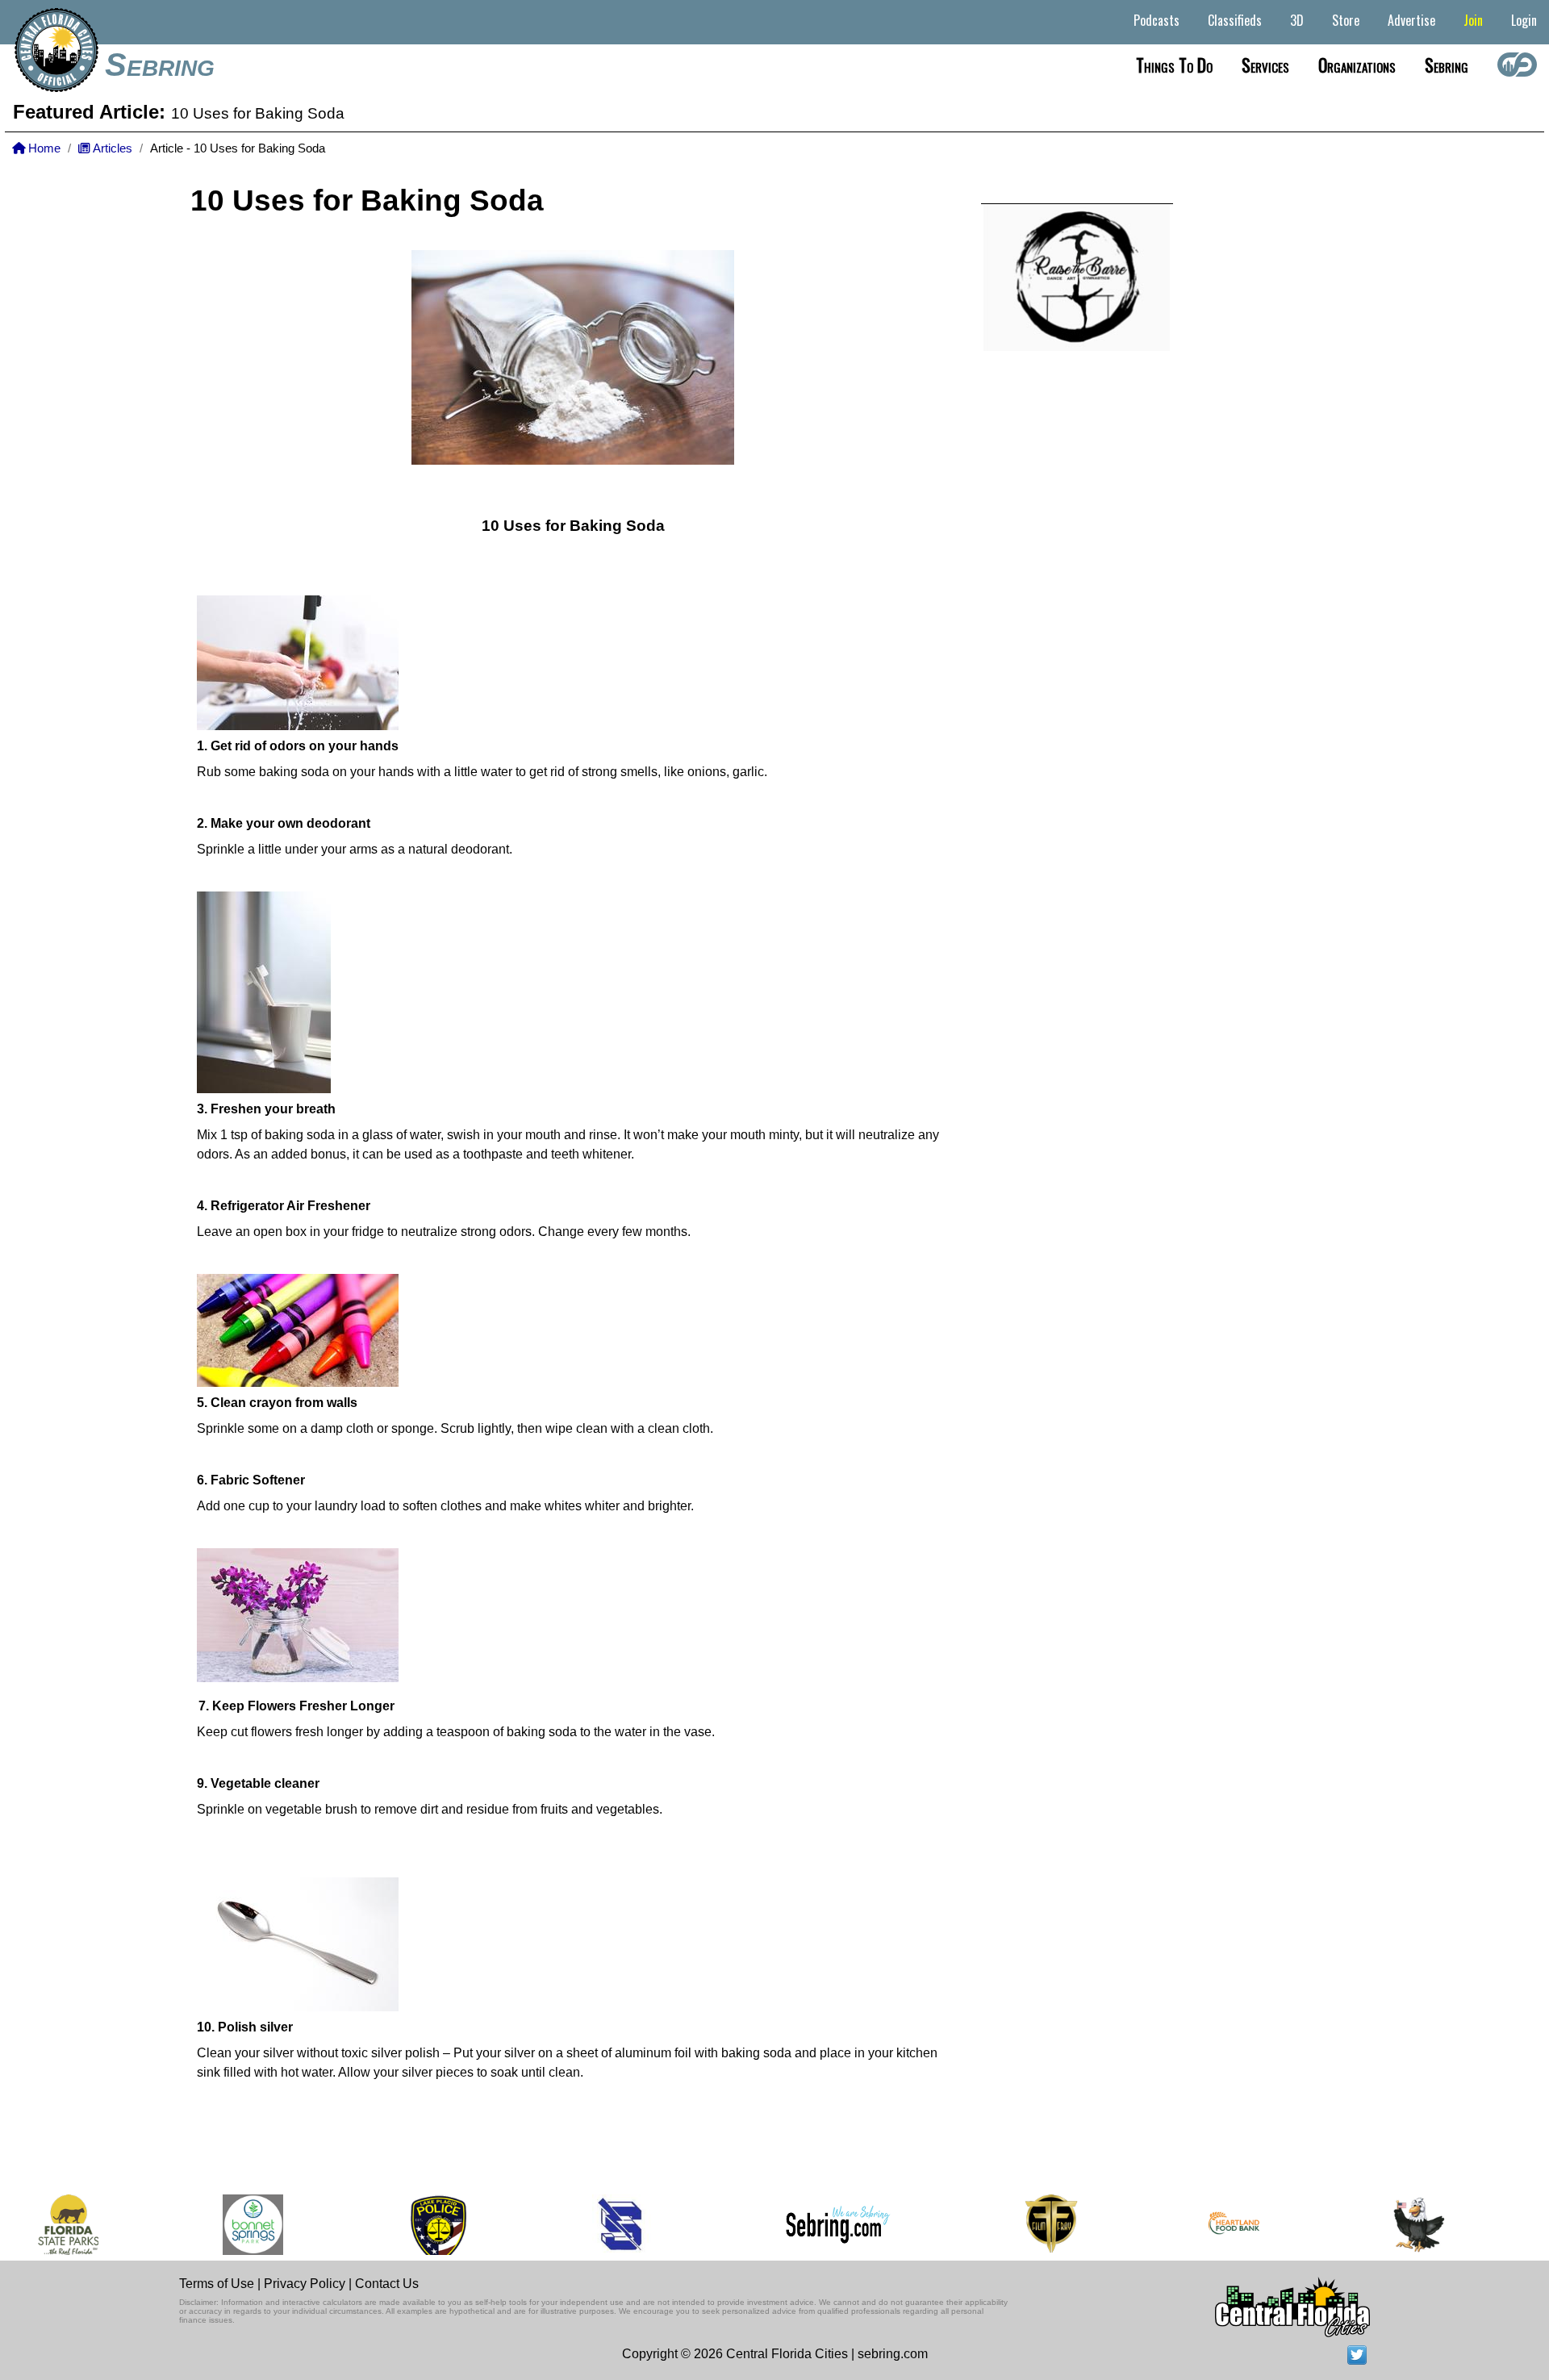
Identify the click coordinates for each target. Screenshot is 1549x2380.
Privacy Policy (305, 2284)
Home (43, 148)
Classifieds (1235, 20)
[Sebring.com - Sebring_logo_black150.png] (786, 2225)
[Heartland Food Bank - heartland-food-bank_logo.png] (1182, 2225)
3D (1297, 20)
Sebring (160, 65)
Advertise (1411, 20)
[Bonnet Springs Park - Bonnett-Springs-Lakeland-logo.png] (201, 2225)
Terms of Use (217, 2284)
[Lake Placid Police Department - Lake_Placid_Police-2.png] (386, 2225)
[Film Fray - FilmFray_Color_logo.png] (999, 2225)
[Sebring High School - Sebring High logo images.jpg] (571, 2225)
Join (1473, 20)
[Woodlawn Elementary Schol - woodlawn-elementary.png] (1367, 2225)
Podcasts (1157, 20)
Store (1346, 20)
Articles (111, 148)
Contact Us (387, 2284)
